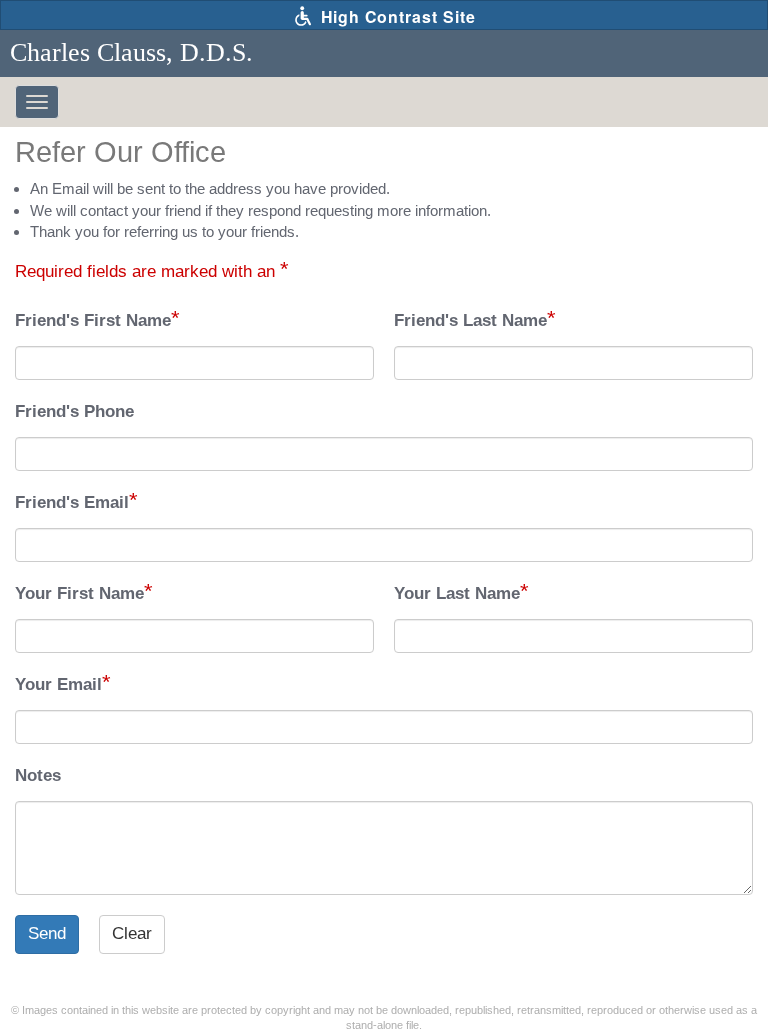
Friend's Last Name (470, 320)
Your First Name (79, 593)
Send (47, 933)
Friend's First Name (93, 320)
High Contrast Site (396, 16)
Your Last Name (457, 593)
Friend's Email (72, 502)
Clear (132, 933)
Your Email (58, 684)
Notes (38, 775)
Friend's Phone (74, 411)
